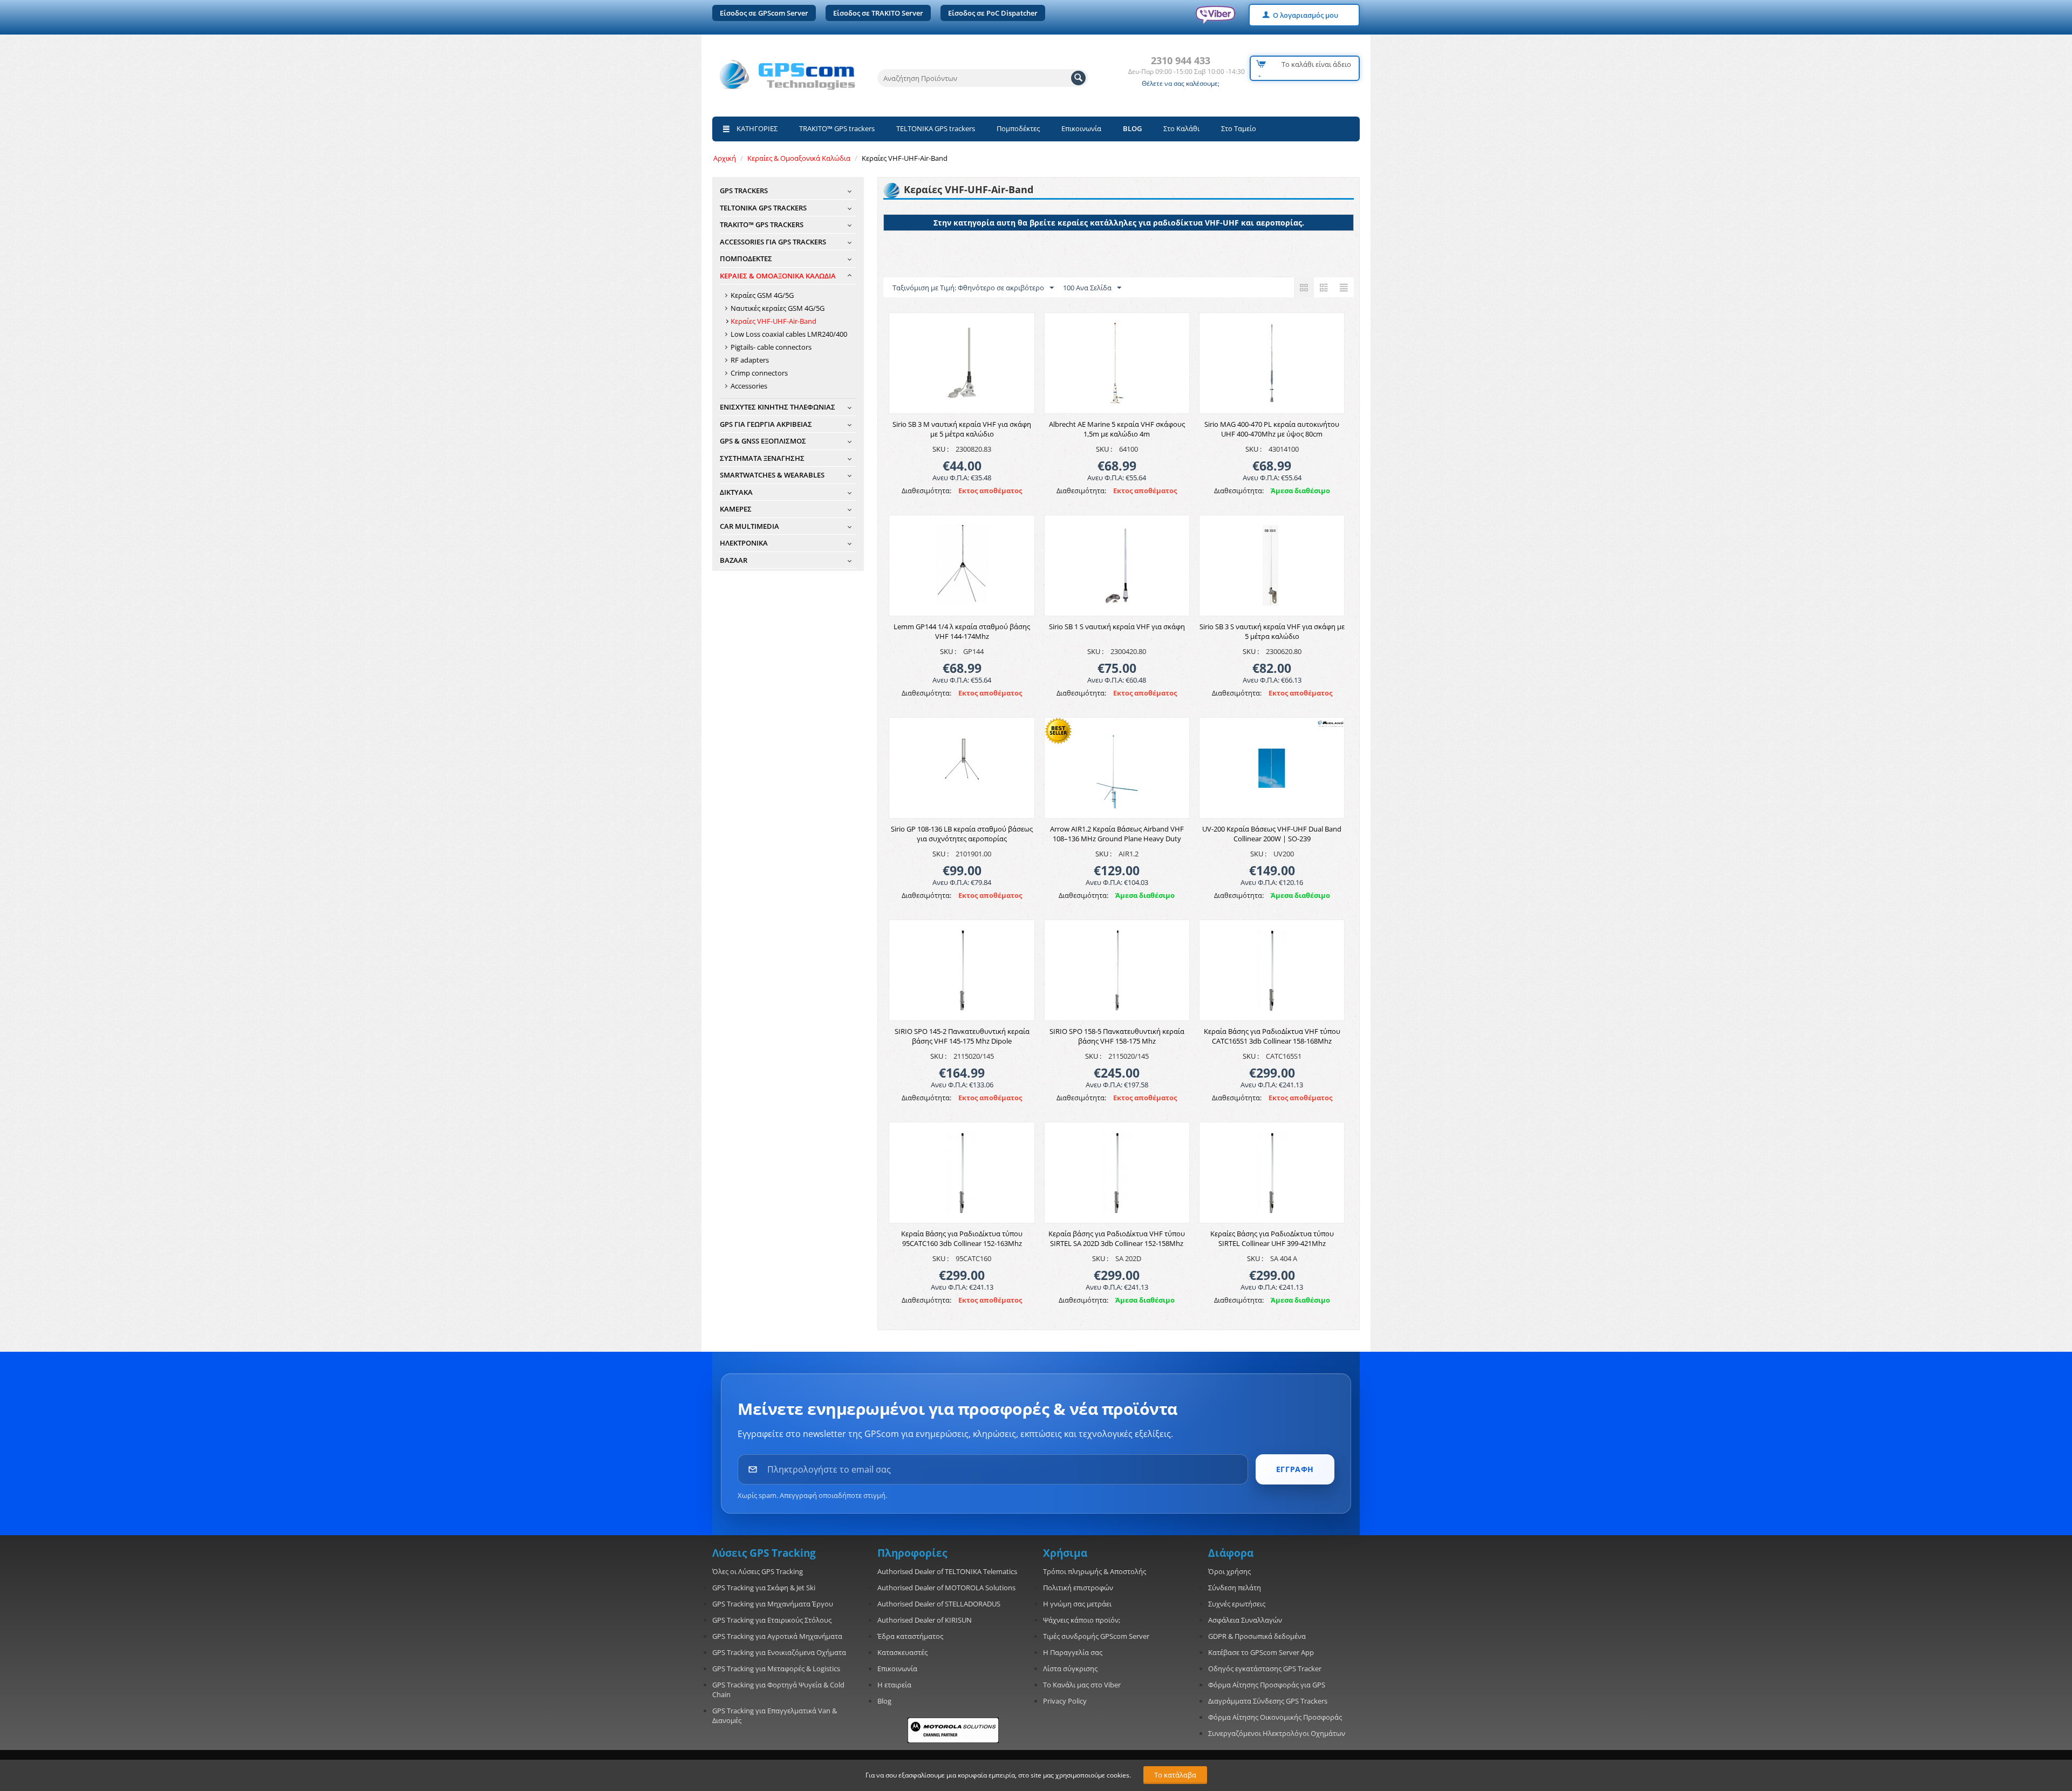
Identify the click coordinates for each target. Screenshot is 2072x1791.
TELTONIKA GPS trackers (936, 128)
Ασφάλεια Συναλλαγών (1245, 1620)
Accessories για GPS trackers (773, 242)
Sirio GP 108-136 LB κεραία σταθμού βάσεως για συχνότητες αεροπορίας (962, 834)
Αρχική (725, 158)
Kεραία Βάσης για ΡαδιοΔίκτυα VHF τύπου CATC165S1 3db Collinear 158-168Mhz (1272, 1036)
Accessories (749, 386)
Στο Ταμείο (1239, 128)
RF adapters (750, 360)
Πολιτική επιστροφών (1078, 1588)
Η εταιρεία (894, 1685)
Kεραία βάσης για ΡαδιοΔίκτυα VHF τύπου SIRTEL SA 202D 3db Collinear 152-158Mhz (1117, 1238)
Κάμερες (736, 509)
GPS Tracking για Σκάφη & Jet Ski (764, 1588)
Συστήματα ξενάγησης (762, 458)
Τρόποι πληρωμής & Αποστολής (1095, 1571)
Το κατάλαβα (1175, 1775)
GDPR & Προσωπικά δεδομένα (1257, 1636)
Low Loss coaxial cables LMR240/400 (789, 334)
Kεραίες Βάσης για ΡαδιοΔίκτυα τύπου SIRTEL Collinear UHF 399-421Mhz (1272, 1238)
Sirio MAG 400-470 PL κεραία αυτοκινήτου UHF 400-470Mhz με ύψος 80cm (1272, 429)
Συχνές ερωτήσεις (1237, 1604)
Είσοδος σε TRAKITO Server (878, 13)
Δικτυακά (736, 492)
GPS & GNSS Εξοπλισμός (763, 441)
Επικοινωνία (1081, 128)
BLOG (1132, 128)
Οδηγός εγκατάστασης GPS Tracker (1265, 1669)
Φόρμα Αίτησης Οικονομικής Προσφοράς (1275, 1717)
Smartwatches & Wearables (772, 475)
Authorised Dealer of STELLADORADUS (939, 1604)
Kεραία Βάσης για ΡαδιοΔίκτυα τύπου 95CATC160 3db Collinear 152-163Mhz (962, 1238)
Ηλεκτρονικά (744, 543)
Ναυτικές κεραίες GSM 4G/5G (778, 308)
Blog (884, 1701)
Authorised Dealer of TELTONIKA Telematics (947, 1571)
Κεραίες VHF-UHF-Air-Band (773, 321)
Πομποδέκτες (1018, 128)
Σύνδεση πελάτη (1235, 1588)
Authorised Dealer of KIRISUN (925, 1620)
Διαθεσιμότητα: (926, 491)
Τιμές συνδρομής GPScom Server (1096, 1636)
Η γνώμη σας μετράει (1077, 1604)
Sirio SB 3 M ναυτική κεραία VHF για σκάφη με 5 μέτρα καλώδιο (962, 429)
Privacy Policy (1065, 1701)
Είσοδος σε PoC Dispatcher (993, 13)
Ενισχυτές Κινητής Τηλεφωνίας (778, 407)
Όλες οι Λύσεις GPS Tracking (758, 1571)
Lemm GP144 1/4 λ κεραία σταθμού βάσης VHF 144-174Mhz (962, 631)
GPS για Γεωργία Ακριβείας (766, 424)
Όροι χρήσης (1229, 1571)
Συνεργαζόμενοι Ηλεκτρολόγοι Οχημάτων (1277, 1733)
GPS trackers (744, 190)
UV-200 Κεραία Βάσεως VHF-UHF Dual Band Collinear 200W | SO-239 (1272, 834)
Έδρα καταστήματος (910, 1636)
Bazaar (734, 560)
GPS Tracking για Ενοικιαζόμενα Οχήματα (779, 1652)
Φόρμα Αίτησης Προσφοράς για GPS (1267, 1685)
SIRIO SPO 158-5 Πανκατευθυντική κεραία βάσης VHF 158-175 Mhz (1117, 1036)
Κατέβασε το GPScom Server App (1261, 1652)
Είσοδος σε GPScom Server (764, 13)
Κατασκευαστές (902, 1652)
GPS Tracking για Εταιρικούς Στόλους (772, 1620)
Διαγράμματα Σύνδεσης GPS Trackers (1268, 1701)
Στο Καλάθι (1181, 128)
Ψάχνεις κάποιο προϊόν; (1082, 1620)
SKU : (940, 449)
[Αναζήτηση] (1078, 78)
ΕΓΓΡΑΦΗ (1295, 1469)
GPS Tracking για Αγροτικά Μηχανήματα (777, 1636)
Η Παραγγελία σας (1073, 1652)
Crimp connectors (759, 373)
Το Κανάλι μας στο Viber (1082, 1685)
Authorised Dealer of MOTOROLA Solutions (946, 1588)
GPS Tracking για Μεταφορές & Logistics (776, 1669)
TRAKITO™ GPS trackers (837, 128)
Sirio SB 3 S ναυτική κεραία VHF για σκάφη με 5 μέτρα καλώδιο (1272, 631)
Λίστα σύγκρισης (1070, 1669)
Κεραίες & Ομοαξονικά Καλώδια (799, 158)
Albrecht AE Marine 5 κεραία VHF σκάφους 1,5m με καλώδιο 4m (1117, 429)
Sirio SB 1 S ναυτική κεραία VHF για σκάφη (1117, 626)
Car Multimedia (749, 526)
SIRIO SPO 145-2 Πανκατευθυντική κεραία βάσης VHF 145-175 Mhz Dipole (962, 1036)
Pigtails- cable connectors (771, 347)
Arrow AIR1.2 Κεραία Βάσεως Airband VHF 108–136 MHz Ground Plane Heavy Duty (1117, 834)
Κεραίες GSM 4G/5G (762, 295)
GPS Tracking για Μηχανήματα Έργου (773, 1604)
